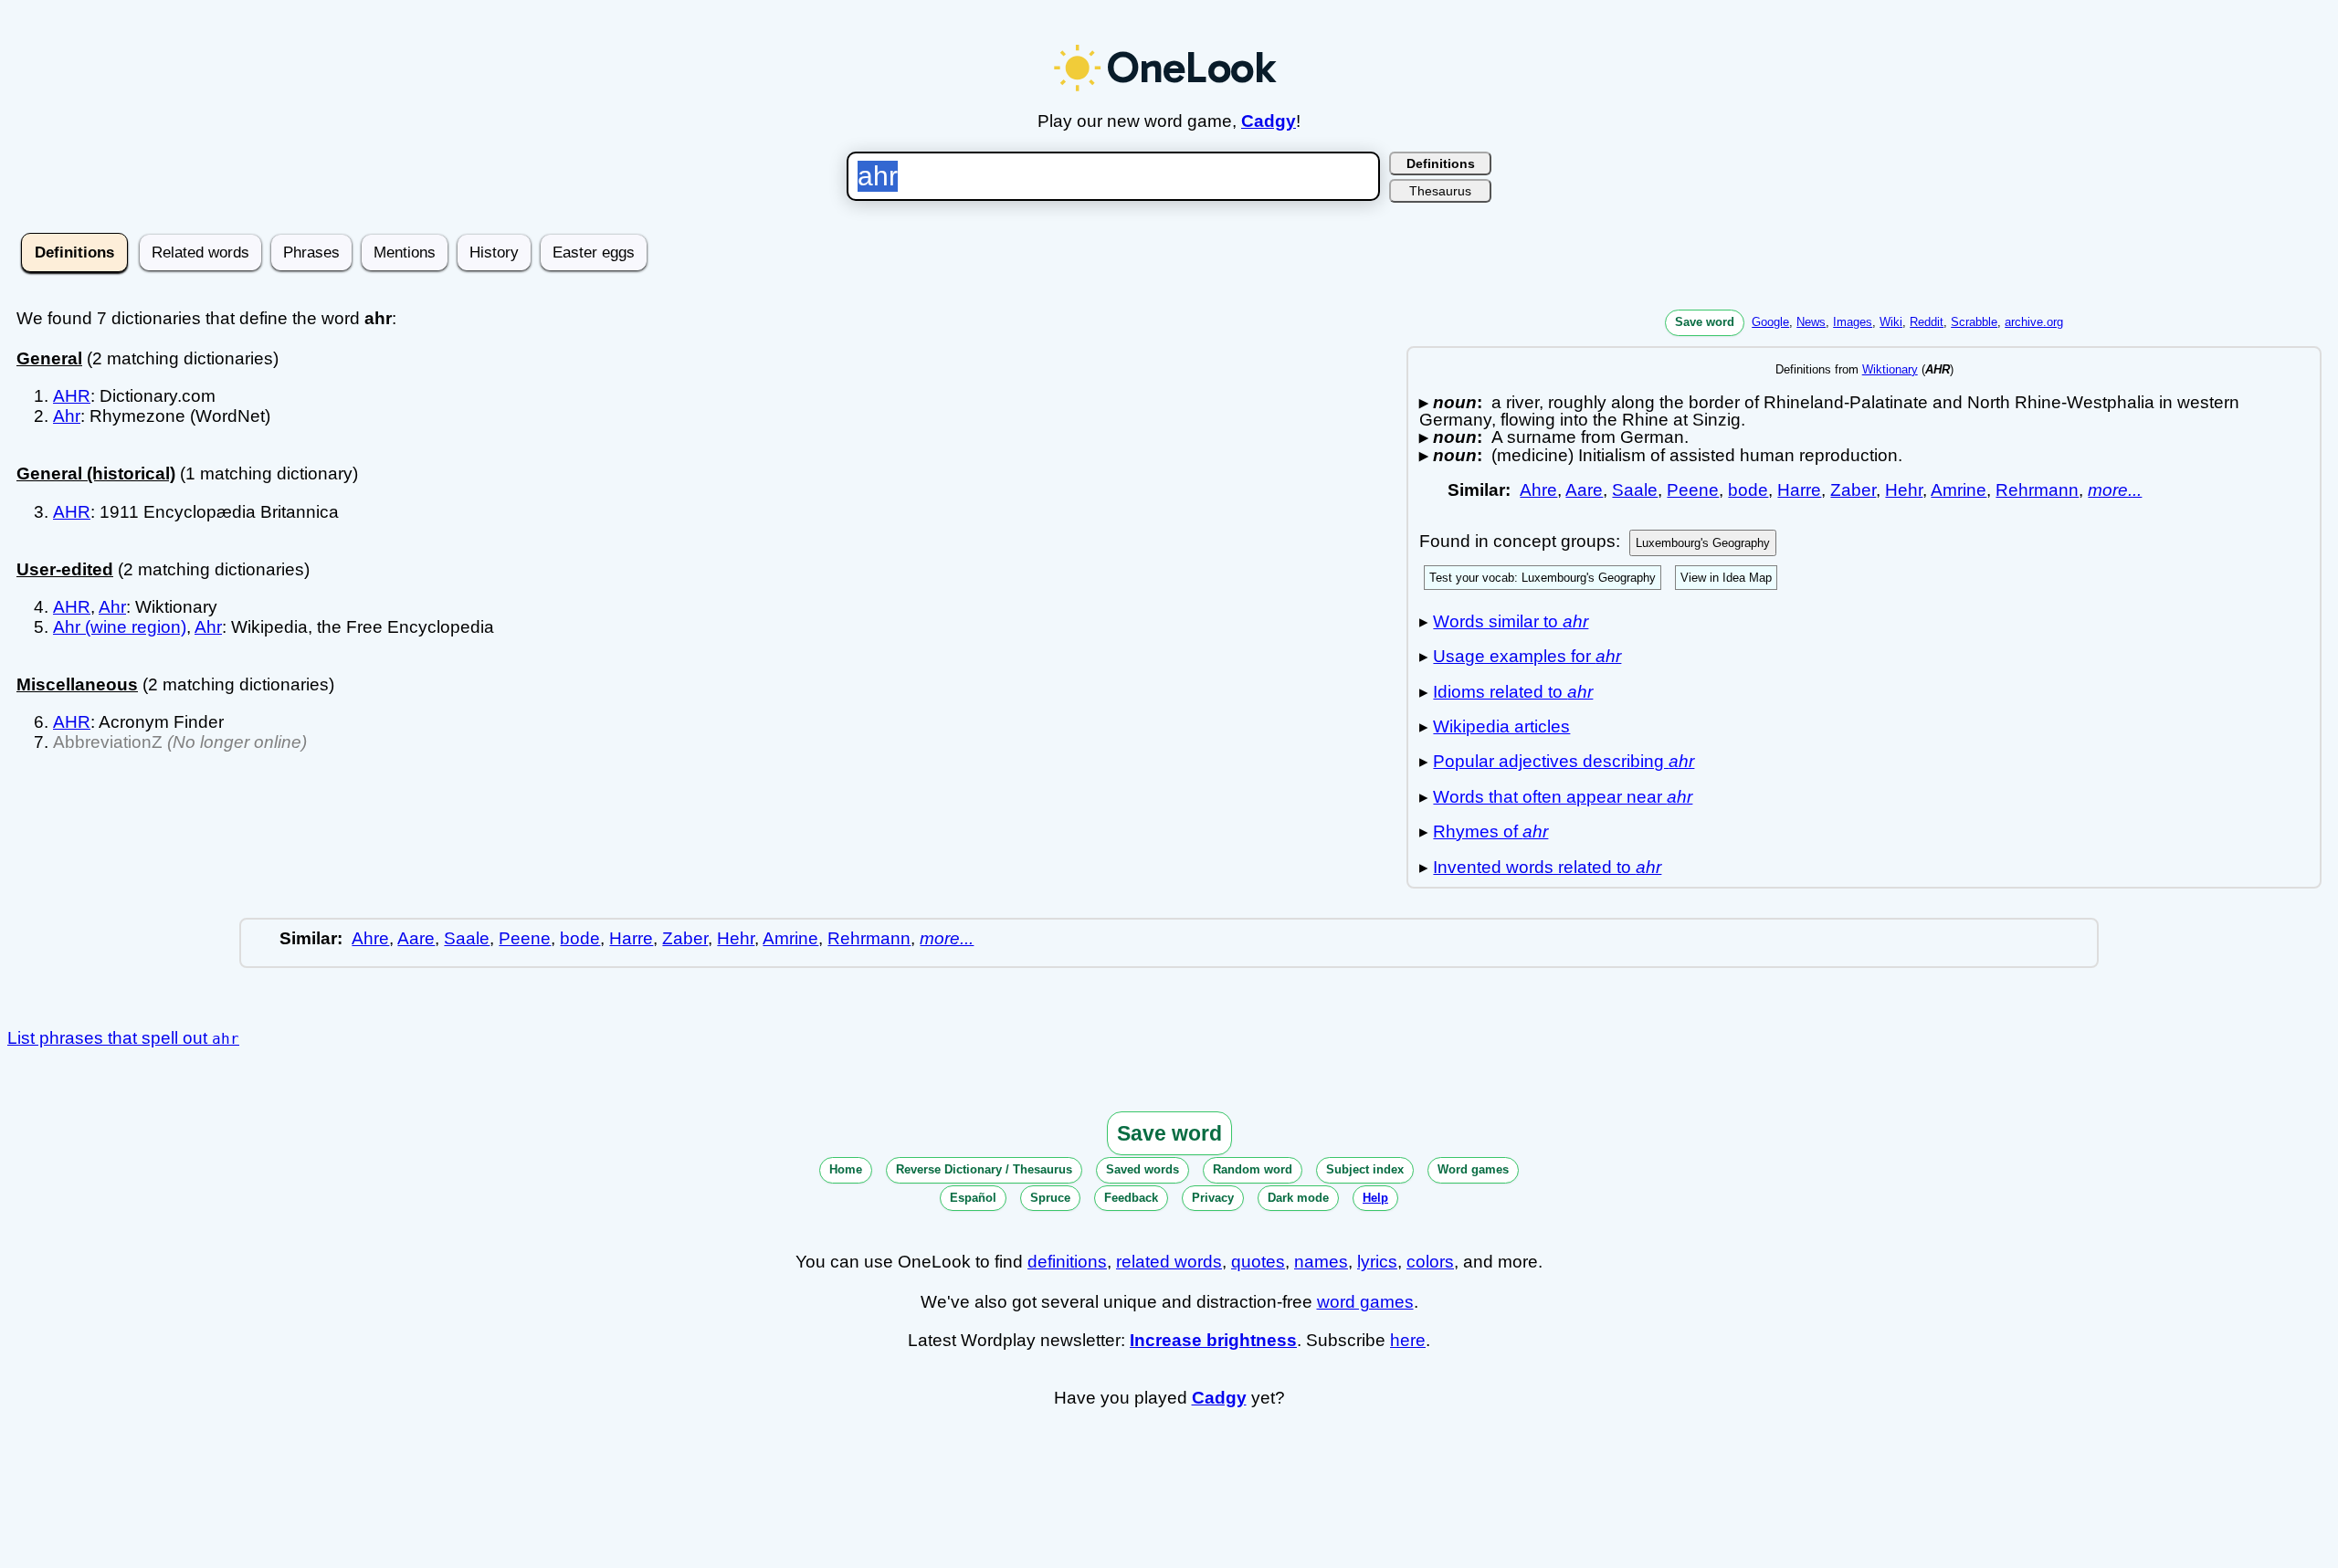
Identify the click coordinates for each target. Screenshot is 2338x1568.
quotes (1258, 1262)
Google (1770, 322)
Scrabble (1974, 322)
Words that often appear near (1563, 797)
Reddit (1927, 322)
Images (1853, 322)
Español (973, 1198)
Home (846, 1169)
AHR (72, 396)
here (1408, 1340)
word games (1365, 1302)
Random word (1253, 1169)
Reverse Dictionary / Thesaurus (984, 1169)
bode (1748, 490)
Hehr (1904, 490)
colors (1430, 1262)
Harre (1799, 490)
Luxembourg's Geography (1703, 543)
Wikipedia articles (1501, 726)
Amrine (1959, 490)
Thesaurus (1440, 191)
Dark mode (1298, 1198)
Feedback (1131, 1198)
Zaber (1853, 490)
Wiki (1891, 322)
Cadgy (1269, 121)
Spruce (1050, 1198)
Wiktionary (1890, 369)
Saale (1635, 490)
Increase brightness (1213, 1340)
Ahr (67, 416)
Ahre (1538, 490)
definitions (1067, 1262)
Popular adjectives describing (1564, 761)
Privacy (1213, 1198)
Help (1375, 1198)
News (1811, 322)
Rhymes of (1490, 831)
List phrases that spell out (123, 1038)
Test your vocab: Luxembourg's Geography (1543, 578)
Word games (1473, 1169)
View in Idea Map (1726, 578)
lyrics (1377, 1262)
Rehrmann (2037, 490)
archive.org (2034, 322)
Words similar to (1511, 621)
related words (1169, 1262)
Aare (1584, 490)
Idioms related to (1513, 692)
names (1321, 1262)
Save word (1705, 322)
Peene (1693, 490)
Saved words (1143, 1169)
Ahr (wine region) (120, 627)
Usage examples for (1527, 656)
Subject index (1365, 1169)
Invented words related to (1547, 867)
